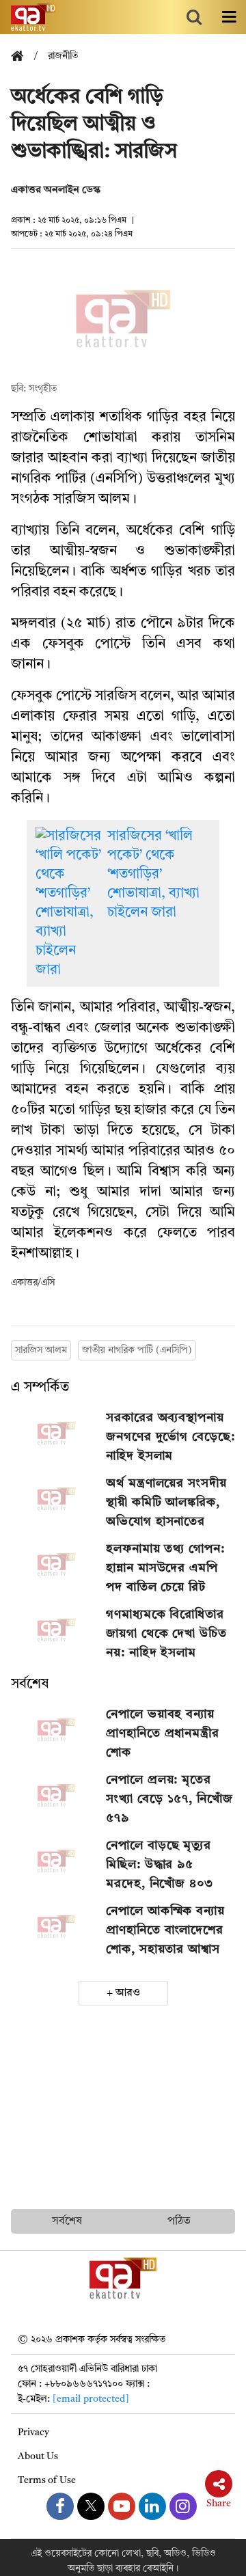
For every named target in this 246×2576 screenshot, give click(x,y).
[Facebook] (60, 2506)
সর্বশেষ (30, 1684)
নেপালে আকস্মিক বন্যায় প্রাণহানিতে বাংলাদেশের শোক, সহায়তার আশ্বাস (165, 1930)
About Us (38, 2456)
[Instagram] (183, 2506)
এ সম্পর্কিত (40, 1388)
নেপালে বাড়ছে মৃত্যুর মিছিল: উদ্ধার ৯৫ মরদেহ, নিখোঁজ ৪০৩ (160, 1865)
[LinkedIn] (152, 2506)
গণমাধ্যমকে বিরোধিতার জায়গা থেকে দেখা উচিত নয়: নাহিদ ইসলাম (166, 1634)
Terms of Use (47, 2480)
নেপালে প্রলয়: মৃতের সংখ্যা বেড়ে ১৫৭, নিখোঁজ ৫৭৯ (169, 1799)
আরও (128, 1993)
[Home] (23, 57)
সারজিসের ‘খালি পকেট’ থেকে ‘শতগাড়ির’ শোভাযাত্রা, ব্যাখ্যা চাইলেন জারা (153, 875)
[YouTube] (122, 2506)
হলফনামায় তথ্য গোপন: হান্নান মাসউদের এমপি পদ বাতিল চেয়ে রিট (165, 1568)
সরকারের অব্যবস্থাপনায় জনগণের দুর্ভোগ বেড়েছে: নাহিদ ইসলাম (170, 1437)
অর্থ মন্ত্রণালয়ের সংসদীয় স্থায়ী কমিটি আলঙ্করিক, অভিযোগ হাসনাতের (166, 1503)
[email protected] (91, 2399)
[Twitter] (91, 2506)
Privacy (33, 2433)
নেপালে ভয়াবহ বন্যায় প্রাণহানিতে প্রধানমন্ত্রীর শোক (163, 1734)
